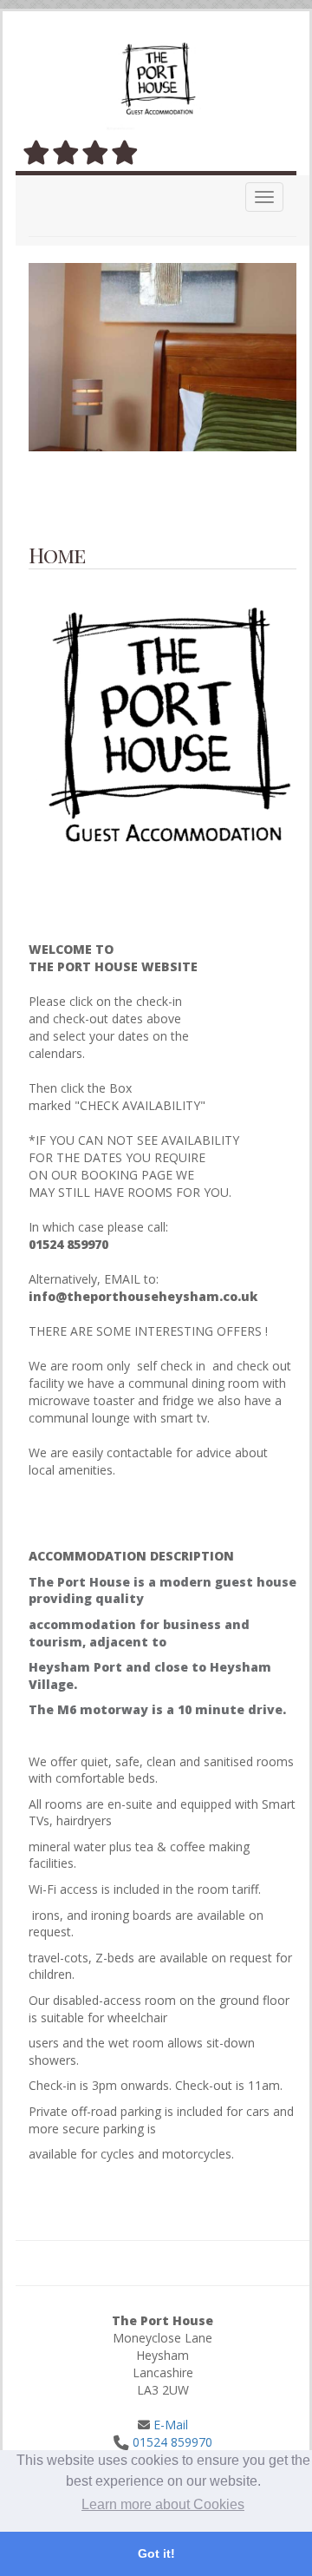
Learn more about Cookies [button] (163, 2504)
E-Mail (169, 2425)
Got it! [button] (156, 2553)
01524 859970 (172, 2442)
